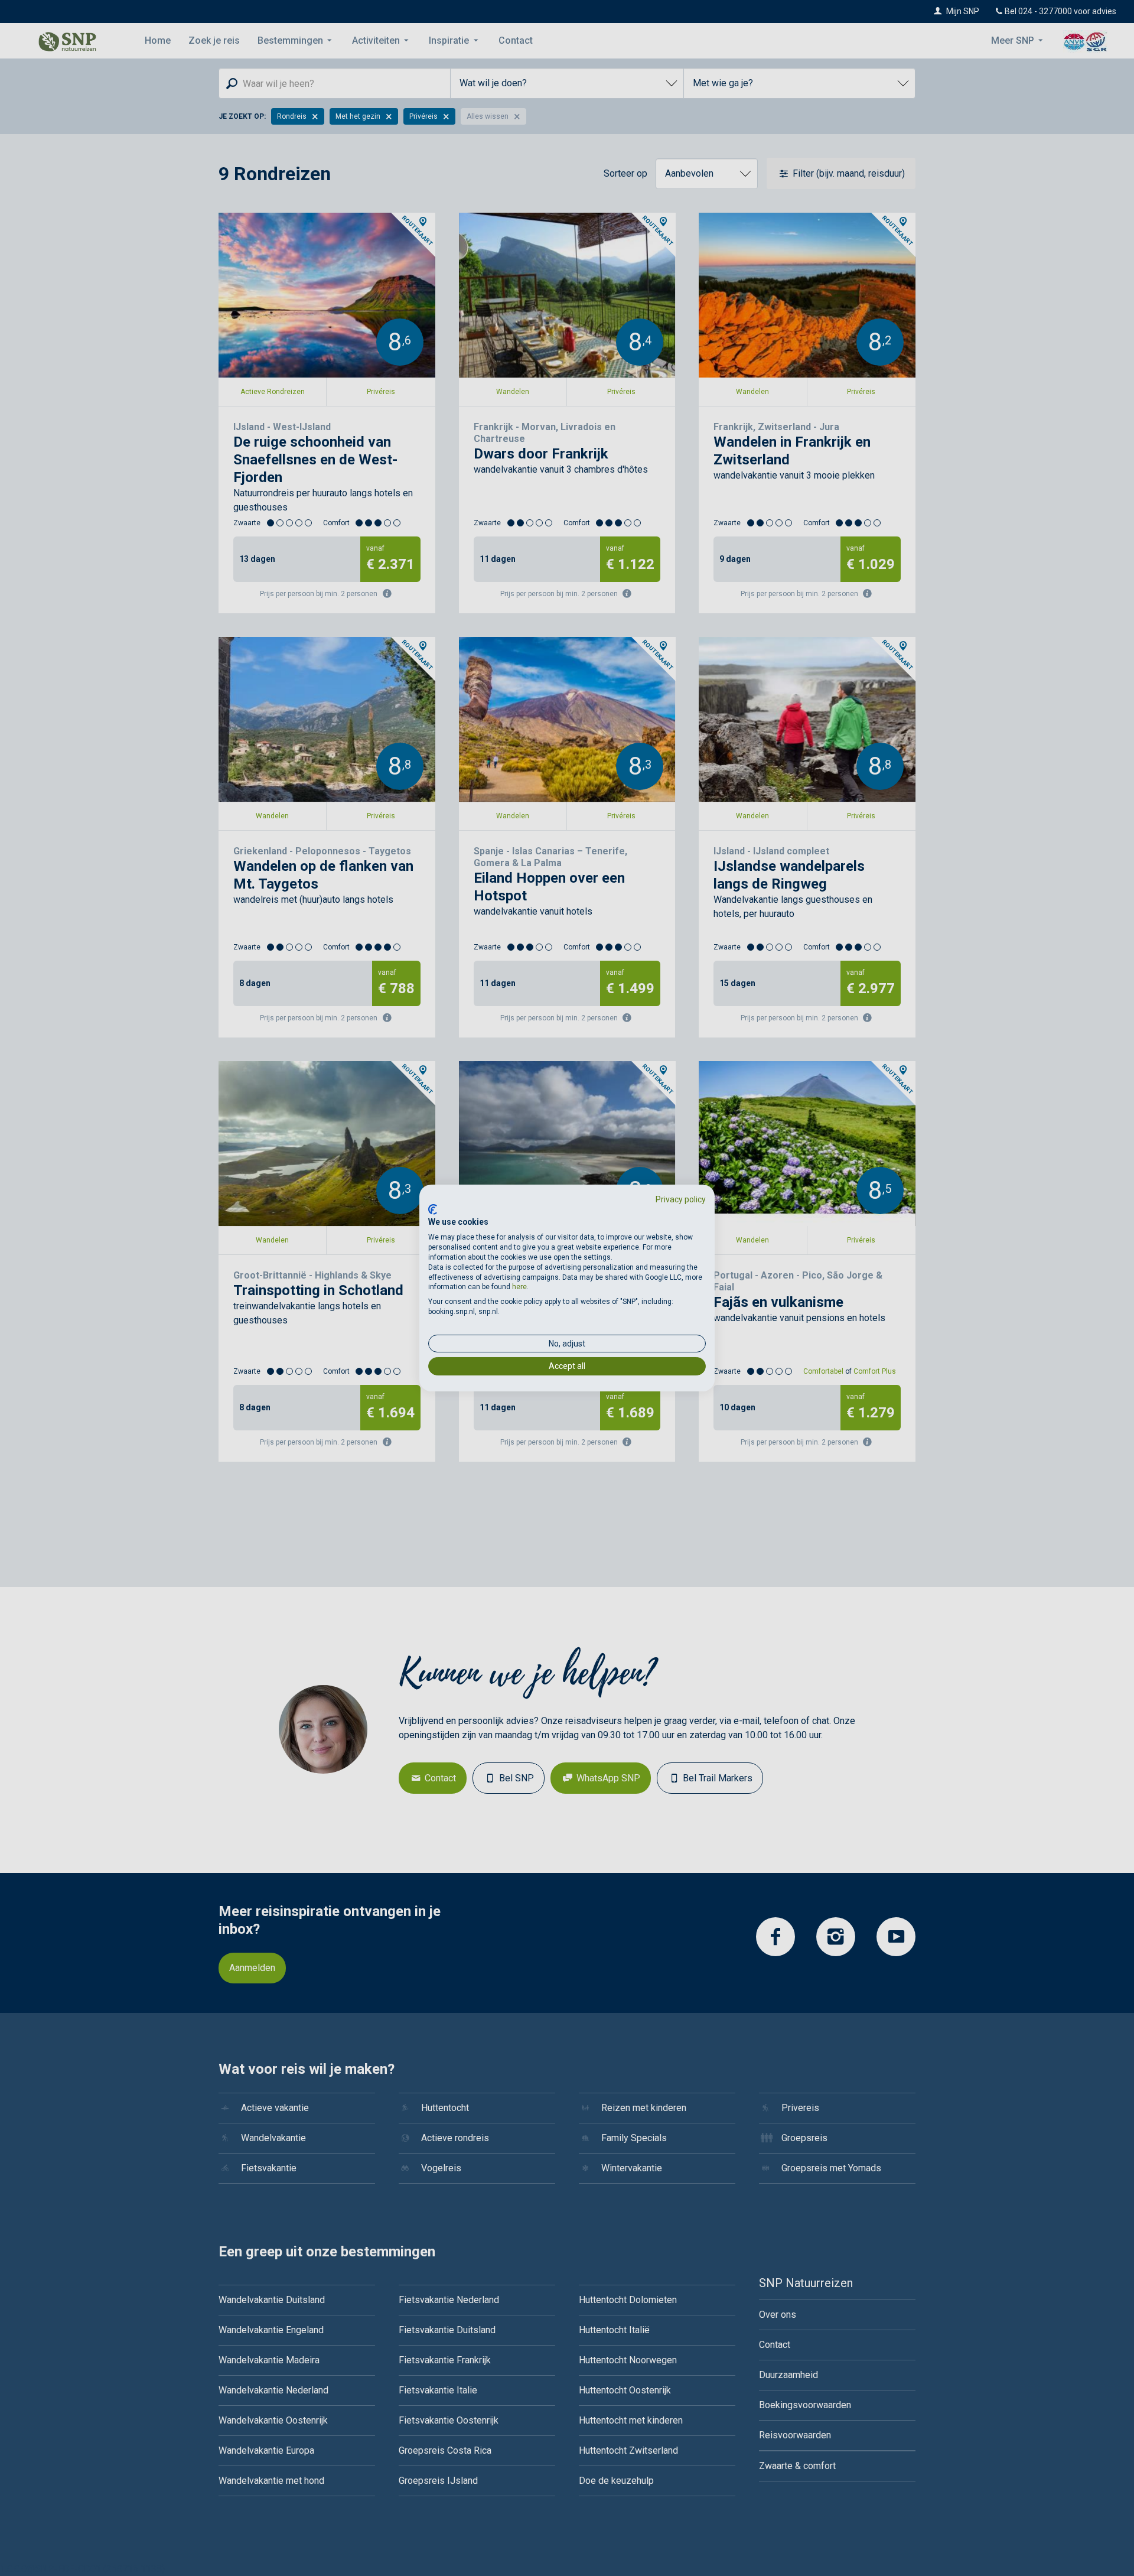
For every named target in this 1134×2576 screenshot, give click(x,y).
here (519, 1287)
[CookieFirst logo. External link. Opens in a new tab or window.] (433, 1209)
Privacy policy (681, 1199)
